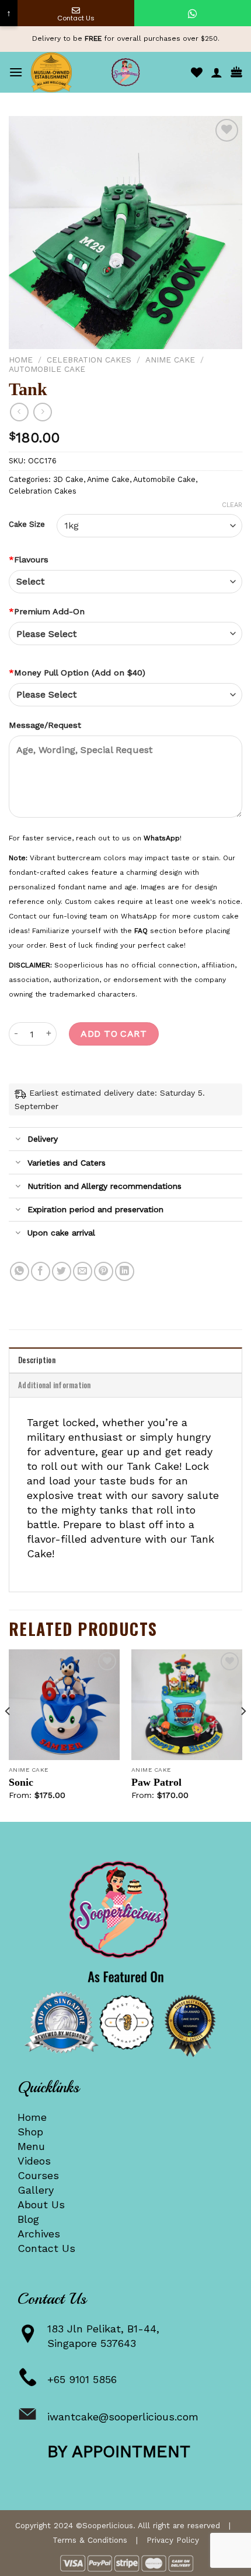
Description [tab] (37, 1360)
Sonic (21, 1782)
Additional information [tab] (55, 1385)
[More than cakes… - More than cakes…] (125, 72)
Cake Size (27, 525)
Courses (38, 2175)
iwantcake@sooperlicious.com (123, 2417)
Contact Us (46, 2248)
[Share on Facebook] (41, 1271)
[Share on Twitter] (62, 1271)
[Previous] (8, 1734)
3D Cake (68, 479)
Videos (34, 2161)
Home (21, 360)
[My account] (217, 72)
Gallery (36, 2190)
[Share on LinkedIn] (125, 1271)
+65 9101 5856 (82, 2379)
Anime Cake (170, 360)
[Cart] (236, 73)
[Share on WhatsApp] (20, 1271)
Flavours (29, 559)
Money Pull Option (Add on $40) (77, 673)
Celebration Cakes (89, 360)
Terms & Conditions (90, 2540)
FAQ (141, 931)
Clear (232, 505)
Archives (39, 2234)
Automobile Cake (47, 369)
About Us (41, 2204)
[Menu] (16, 72)
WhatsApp (162, 838)
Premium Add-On (47, 611)
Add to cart (114, 1034)
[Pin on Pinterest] (104, 1271)
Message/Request (45, 725)
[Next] (243, 1734)
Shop (30, 2132)
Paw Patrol (156, 1782)
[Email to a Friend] (83, 1271)
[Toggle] (18, 1140)
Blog (28, 2219)
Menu (31, 2146)
